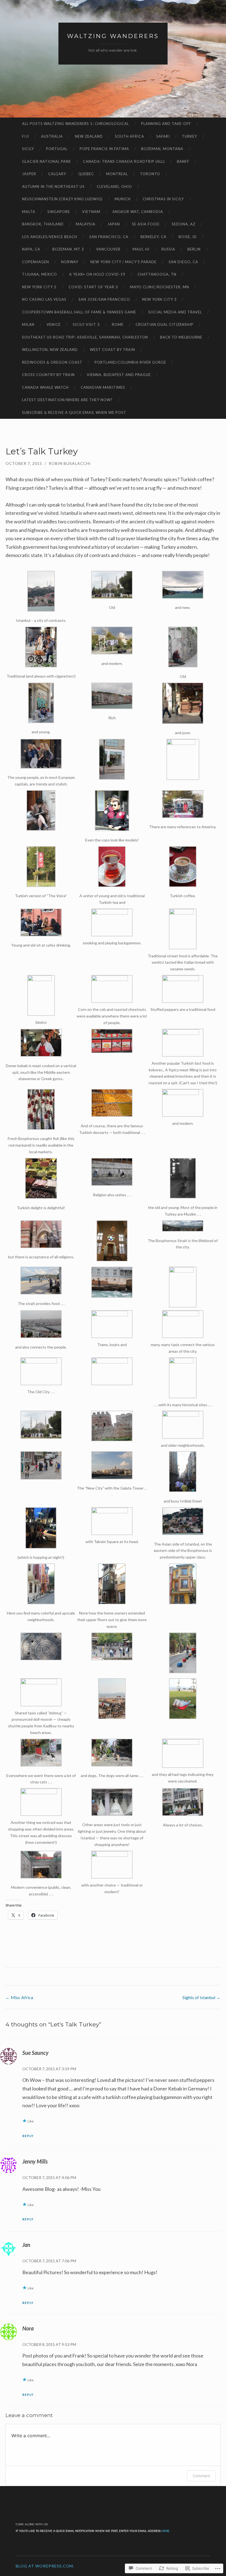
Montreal (117, 174)
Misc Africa (19, 1997)
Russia (168, 249)
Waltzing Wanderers (113, 36)
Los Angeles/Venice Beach (50, 237)
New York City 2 (39, 287)
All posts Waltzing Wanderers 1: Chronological (76, 124)
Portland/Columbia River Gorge (130, 362)
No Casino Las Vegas (44, 299)
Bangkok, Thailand (43, 224)
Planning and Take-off (166, 124)
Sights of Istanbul (201, 1997)
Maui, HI (141, 249)
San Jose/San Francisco (104, 299)
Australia (52, 136)
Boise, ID (188, 237)
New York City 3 (159, 299)
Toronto (150, 174)
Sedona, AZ (184, 224)
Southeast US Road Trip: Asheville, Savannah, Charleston (85, 337)
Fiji (25, 136)
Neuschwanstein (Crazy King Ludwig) (62, 199)
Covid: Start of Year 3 (93, 287)
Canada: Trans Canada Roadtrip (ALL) (124, 161)
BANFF (183, 161)
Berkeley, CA (154, 237)
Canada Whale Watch (45, 387)
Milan (28, 324)
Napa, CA (31, 249)
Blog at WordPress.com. (45, 2566)
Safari (163, 136)
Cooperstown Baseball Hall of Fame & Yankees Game (79, 312)
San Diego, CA (183, 262)
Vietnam (91, 212)
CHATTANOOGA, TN (157, 274)
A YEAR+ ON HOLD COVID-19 (97, 274)
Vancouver (108, 249)
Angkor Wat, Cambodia (138, 212)
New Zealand (89, 136)
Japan (114, 224)
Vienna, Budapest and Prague (119, 375)
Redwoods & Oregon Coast (52, 362)
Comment (201, 2476)
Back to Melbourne (181, 337)
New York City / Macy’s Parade (123, 262)
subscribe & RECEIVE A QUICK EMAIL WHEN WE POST (74, 412)
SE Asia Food (146, 224)
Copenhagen (36, 262)
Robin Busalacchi (70, 463)
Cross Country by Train (48, 375)
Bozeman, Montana (162, 149)
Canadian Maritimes (103, 387)
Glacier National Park (46, 161)
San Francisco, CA (109, 237)
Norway (70, 262)
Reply (28, 2136)
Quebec (86, 174)
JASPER (29, 174)
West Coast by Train (112, 350)
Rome (118, 324)
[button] (41, 597)
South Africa (130, 136)
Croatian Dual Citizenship (165, 324)
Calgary (57, 174)
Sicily (28, 149)
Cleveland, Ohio (114, 187)
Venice (54, 324)
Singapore (59, 212)
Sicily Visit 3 (86, 324)
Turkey (189, 136)
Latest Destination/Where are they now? (67, 400)
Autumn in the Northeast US (53, 187)
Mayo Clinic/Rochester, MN (160, 287)
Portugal (57, 149)
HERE (166, 2531)
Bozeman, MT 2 (68, 249)
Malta (29, 212)
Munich (123, 199)
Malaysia (86, 224)
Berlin (194, 249)
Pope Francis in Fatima (104, 149)
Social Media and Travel (175, 312)
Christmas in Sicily (163, 199)
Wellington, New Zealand (50, 350)
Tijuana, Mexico (40, 274)
